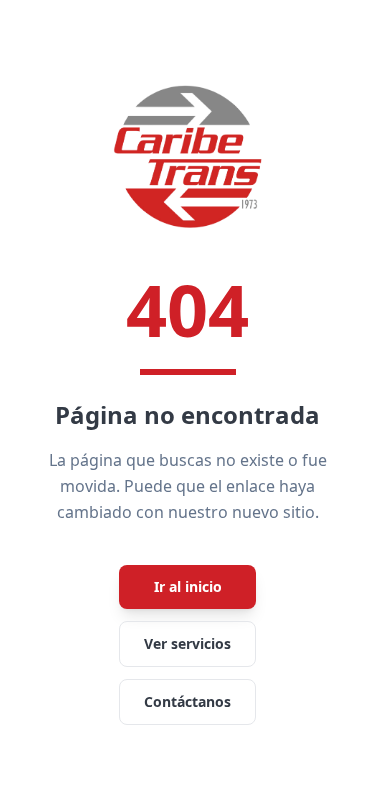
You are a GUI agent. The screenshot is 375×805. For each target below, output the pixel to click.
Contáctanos (187, 701)
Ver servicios (187, 643)
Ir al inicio (188, 586)
